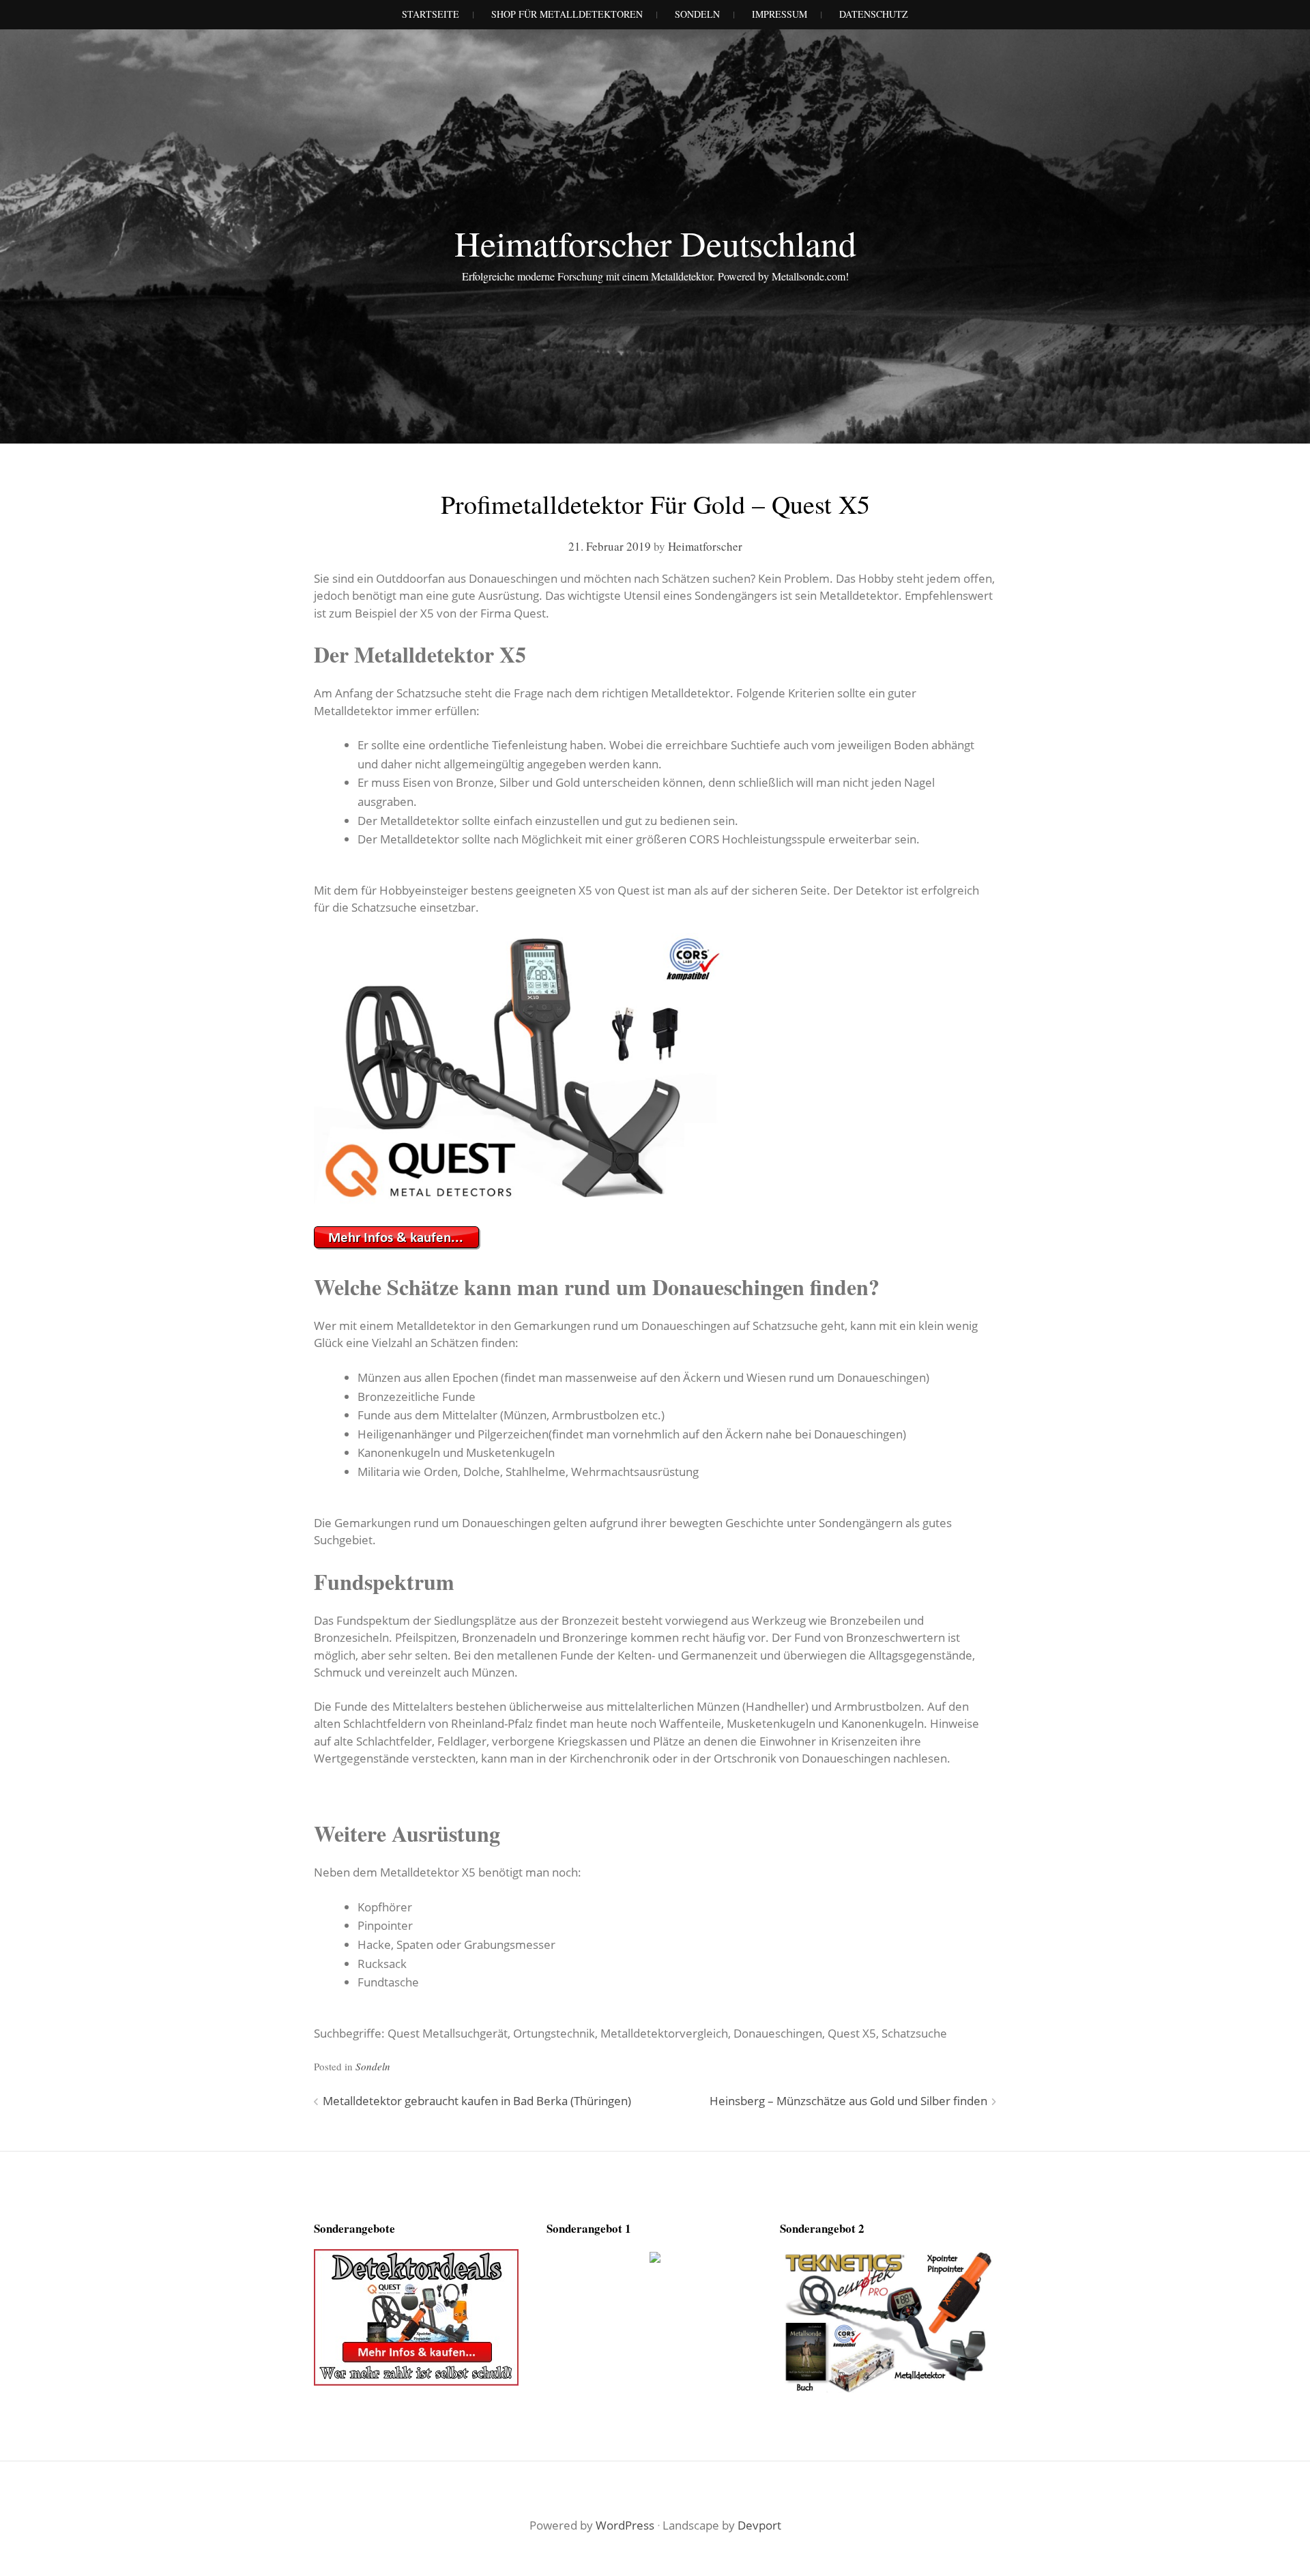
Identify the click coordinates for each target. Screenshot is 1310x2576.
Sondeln (373, 2066)
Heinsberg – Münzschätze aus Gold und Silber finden (848, 2101)
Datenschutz (874, 14)
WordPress (625, 2525)
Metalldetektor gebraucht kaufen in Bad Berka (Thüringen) (477, 2101)
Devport (759, 2525)
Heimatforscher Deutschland (655, 243)
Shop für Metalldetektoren (567, 14)
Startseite (431, 14)
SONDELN (697, 14)
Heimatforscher (705, 546)
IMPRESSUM (780, 14)
